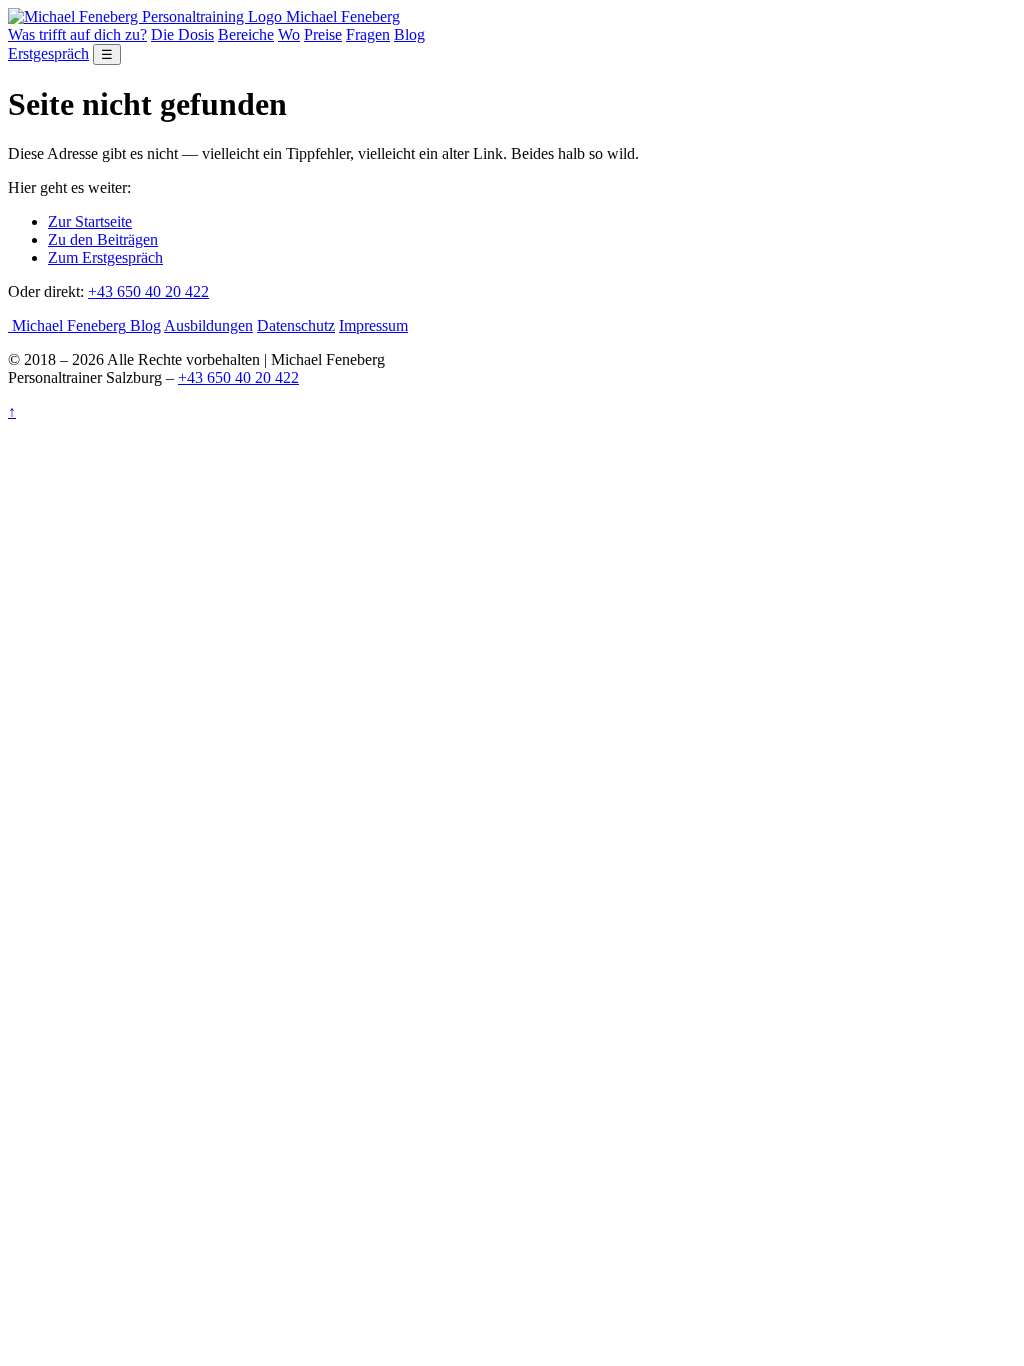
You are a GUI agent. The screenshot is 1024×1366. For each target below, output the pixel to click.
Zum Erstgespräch (105, 257)
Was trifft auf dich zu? (77, 34)
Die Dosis (182, 34)
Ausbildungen (208, 325)
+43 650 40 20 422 (148, 291)
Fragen (368, 34)
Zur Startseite (90, 221)
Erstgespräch (48, 53)
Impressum (373, 325)
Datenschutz (296, 325)
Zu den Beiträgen (103, 239)
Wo (289, 34)
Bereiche (246, 34)
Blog (409, 34)
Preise (323, 34)
